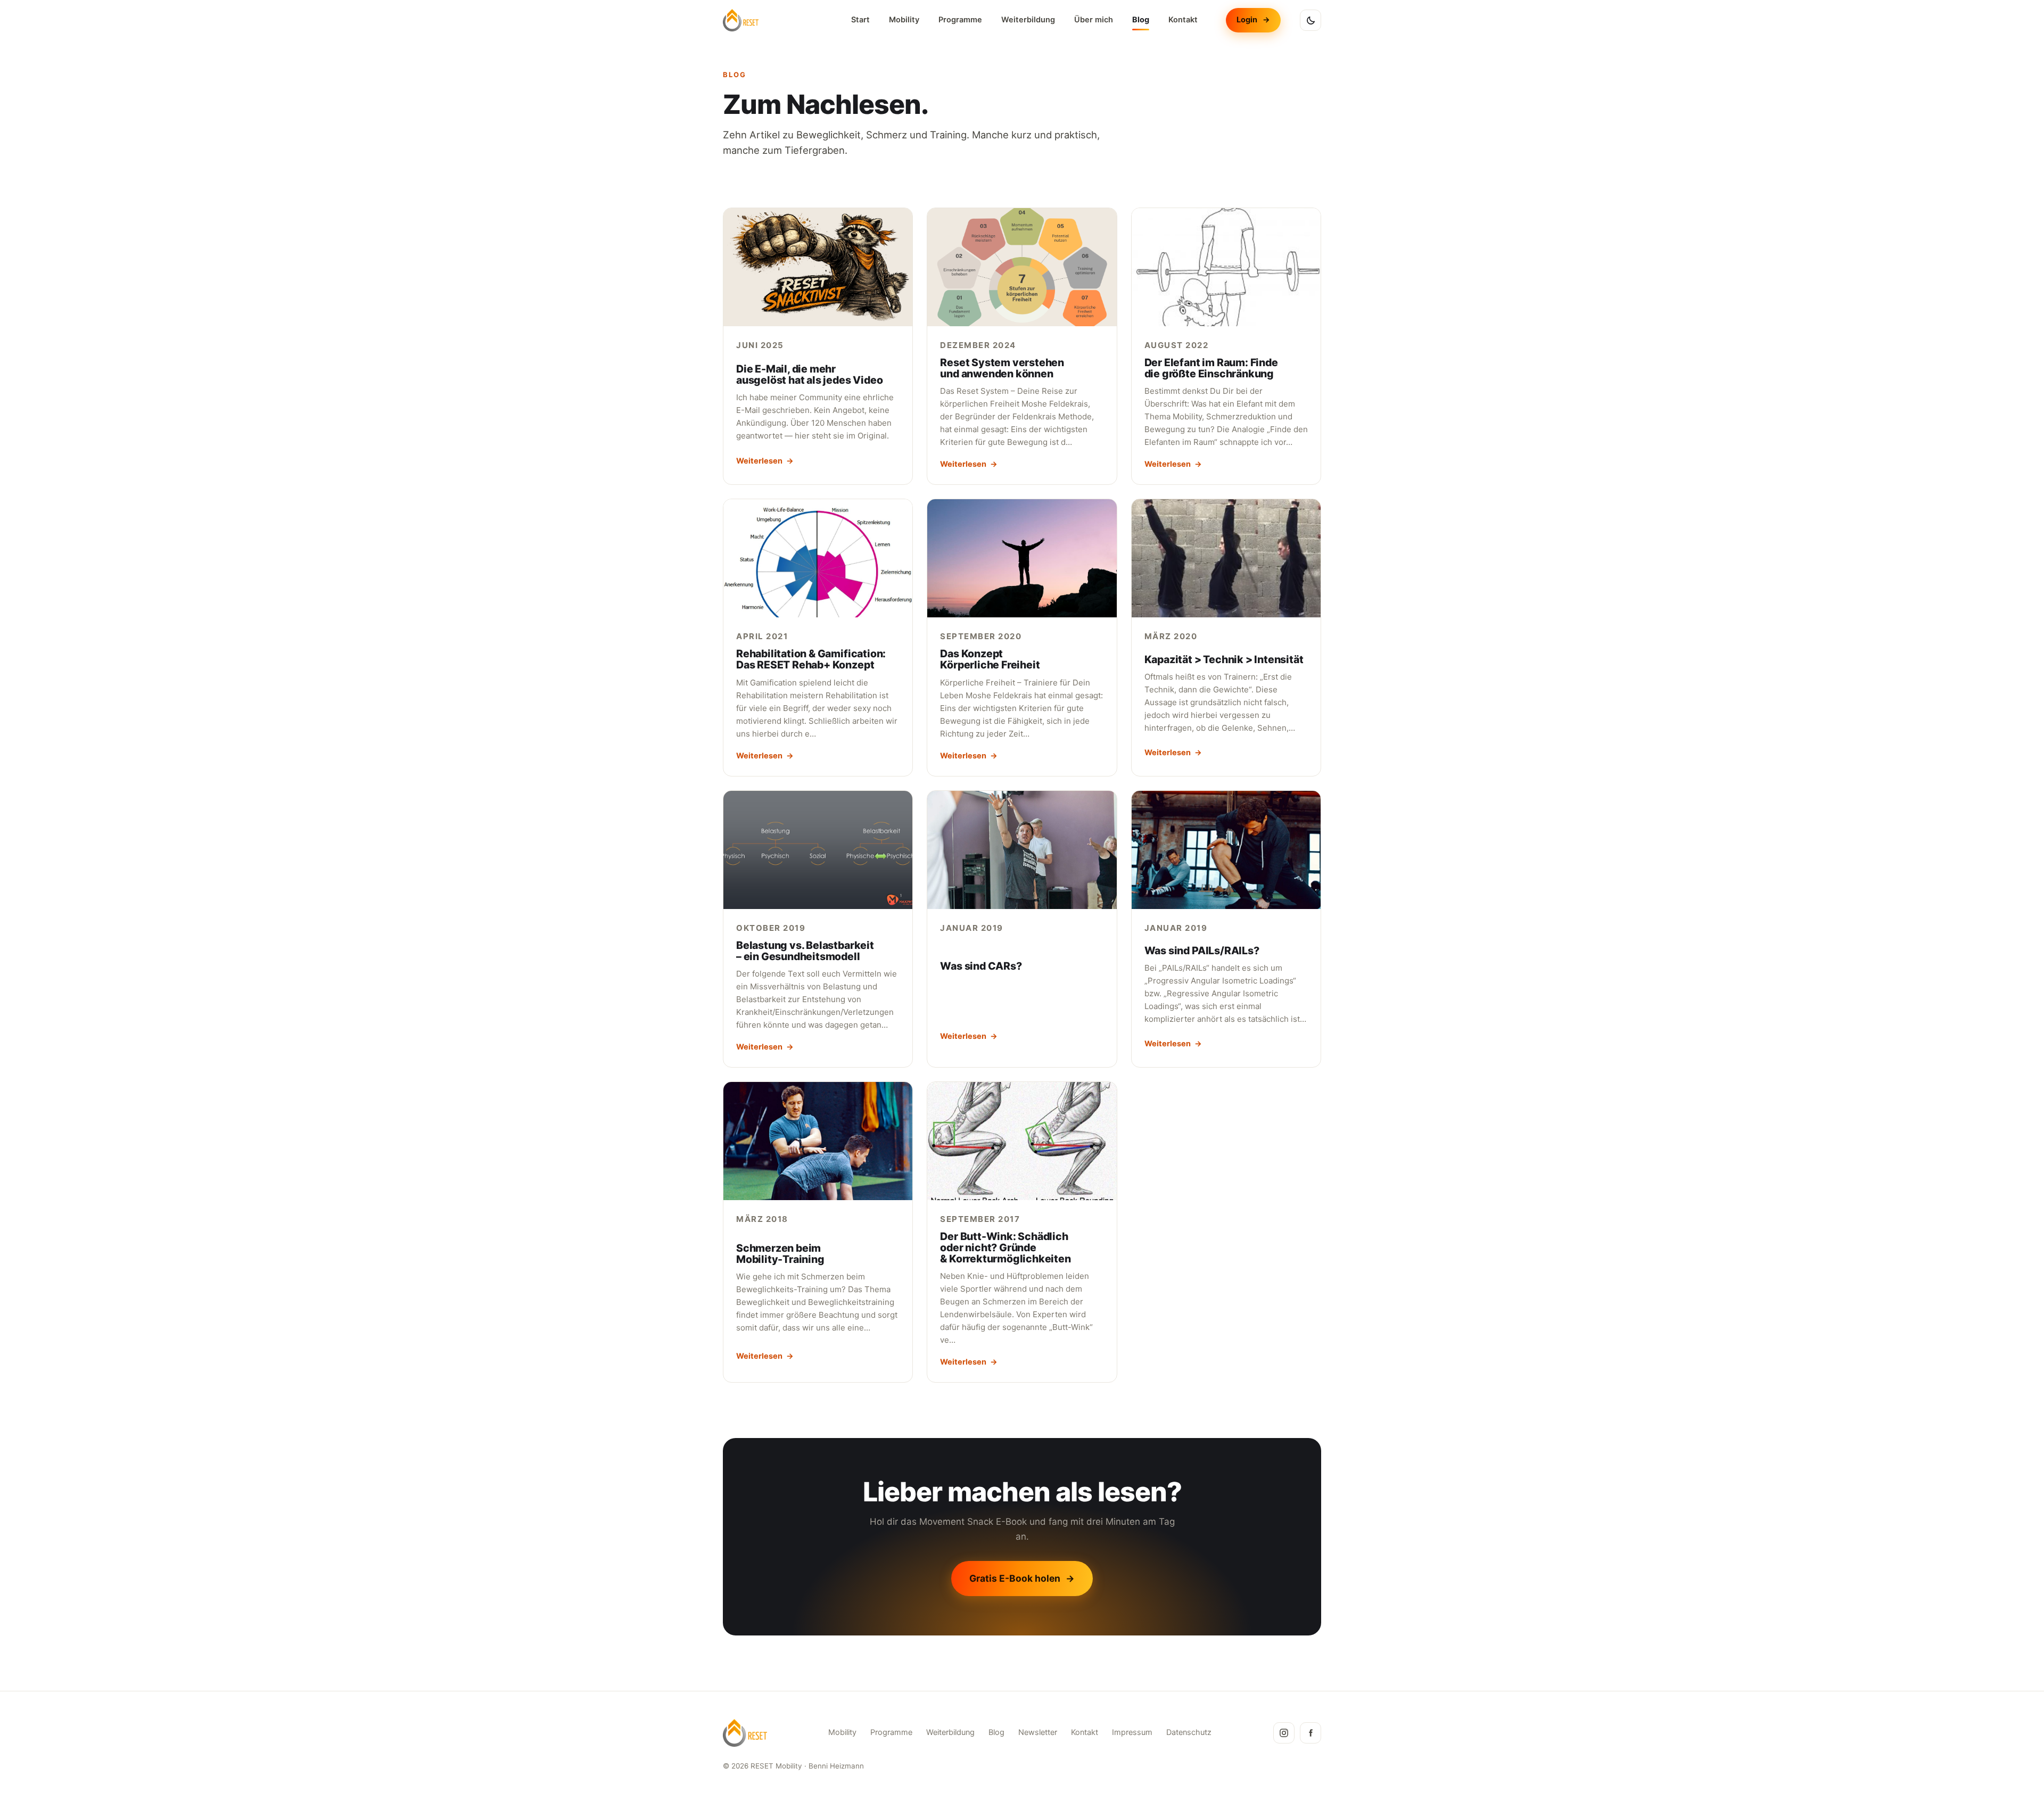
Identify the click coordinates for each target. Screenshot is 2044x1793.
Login (1253, 20)
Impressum (1132, 1732)
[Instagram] (1284, 1733)
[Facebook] (1311, 1733)
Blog (1141, 20)
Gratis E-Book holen (1022, 1578)
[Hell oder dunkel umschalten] (1311, 20)
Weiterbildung (1028, 20)
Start (860, 20)
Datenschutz (1189, 1732)
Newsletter (1038, 1732)
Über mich (1094, 20)
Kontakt (1183, 20)
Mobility (904, 20)
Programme (960, 20)
